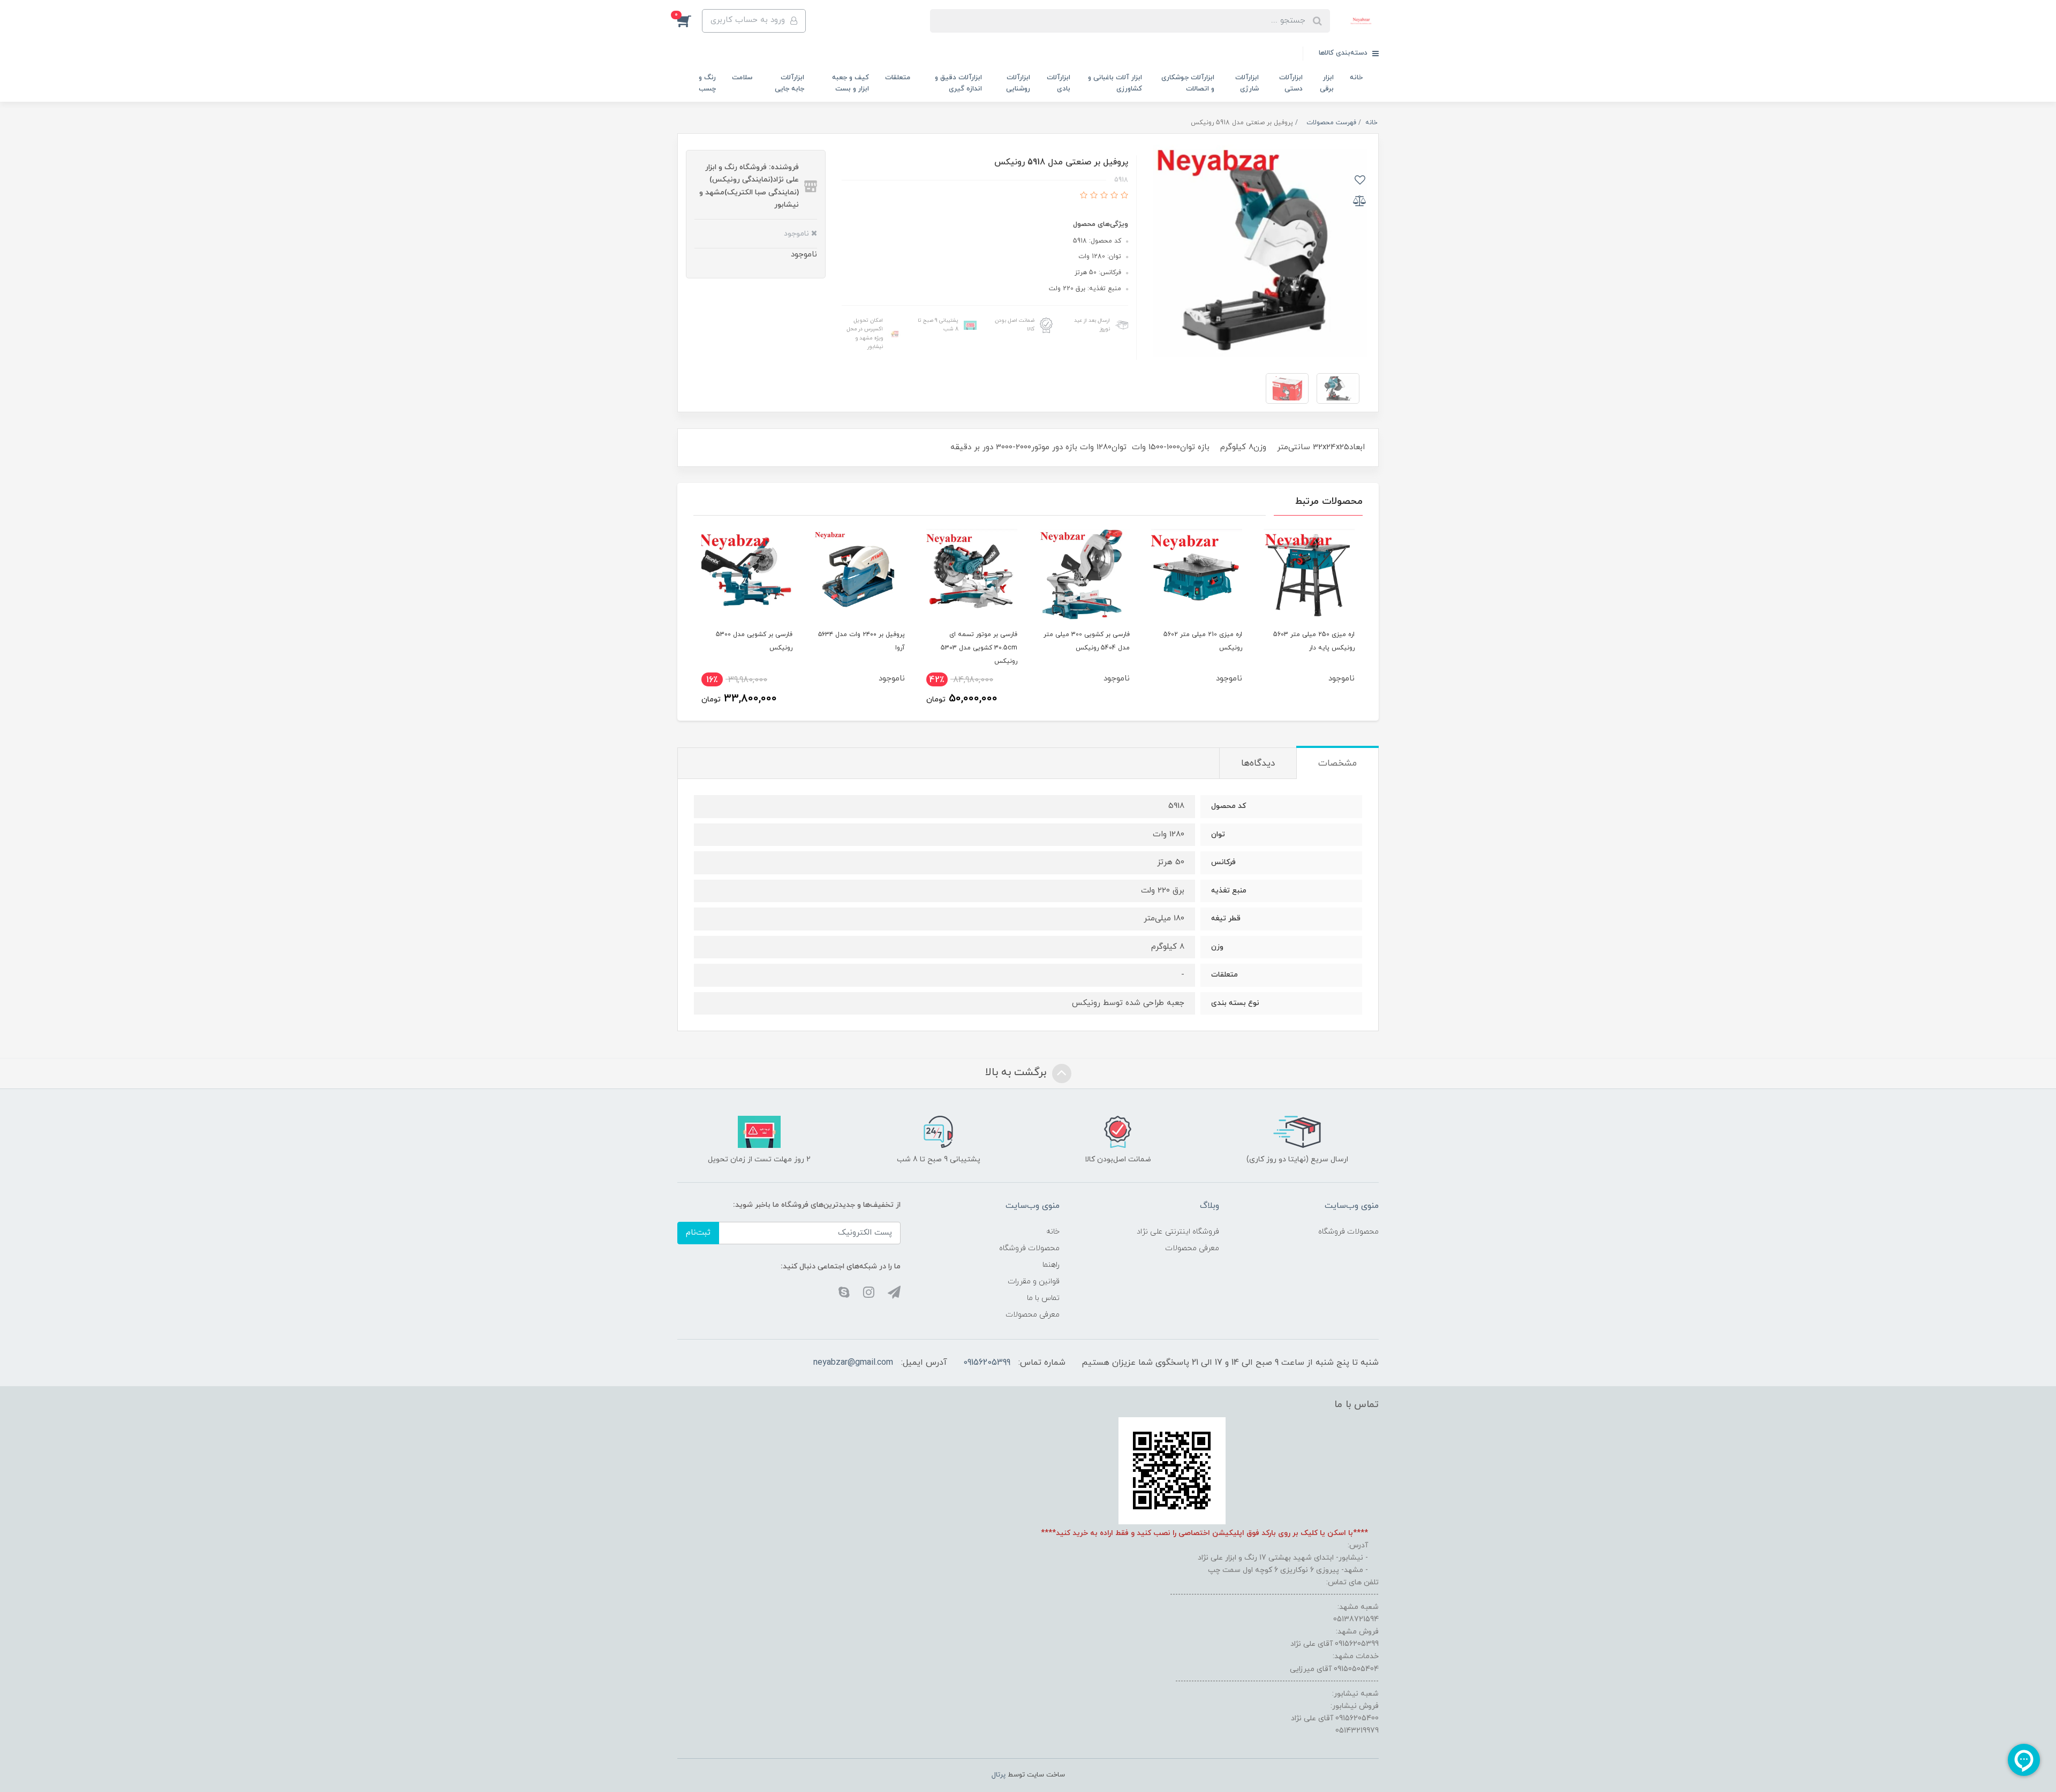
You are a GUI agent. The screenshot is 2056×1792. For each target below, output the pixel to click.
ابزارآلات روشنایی (1018, 83)
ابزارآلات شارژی (1247, 83)
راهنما (1051, 1265)
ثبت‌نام (698, 1233)
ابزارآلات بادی (1059, 83)
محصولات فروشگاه (1348, 1232)
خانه (1356, 78)
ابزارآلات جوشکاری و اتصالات (1188, 83)
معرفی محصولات (1192, 1248)
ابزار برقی (1327, 83)
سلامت (742, 78)
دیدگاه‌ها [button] (1258, 763)
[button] (690, 21)
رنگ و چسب (707, 83)
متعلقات (898, 78)
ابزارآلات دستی (1291, 83)
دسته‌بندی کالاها (1344, 53)
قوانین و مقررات (1034, 1281)
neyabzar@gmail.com (853, 1363)
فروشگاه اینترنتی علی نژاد (1178, 1232)
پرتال (999, 1775)
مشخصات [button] (1337, 763)
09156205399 (987, 1363)
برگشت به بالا (1017, 1073)
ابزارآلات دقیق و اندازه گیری (958, 83)
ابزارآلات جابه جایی (789, 83)
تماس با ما (1043, 1298)
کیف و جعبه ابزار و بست (851, 83)
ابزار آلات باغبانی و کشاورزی (1115, 83)
